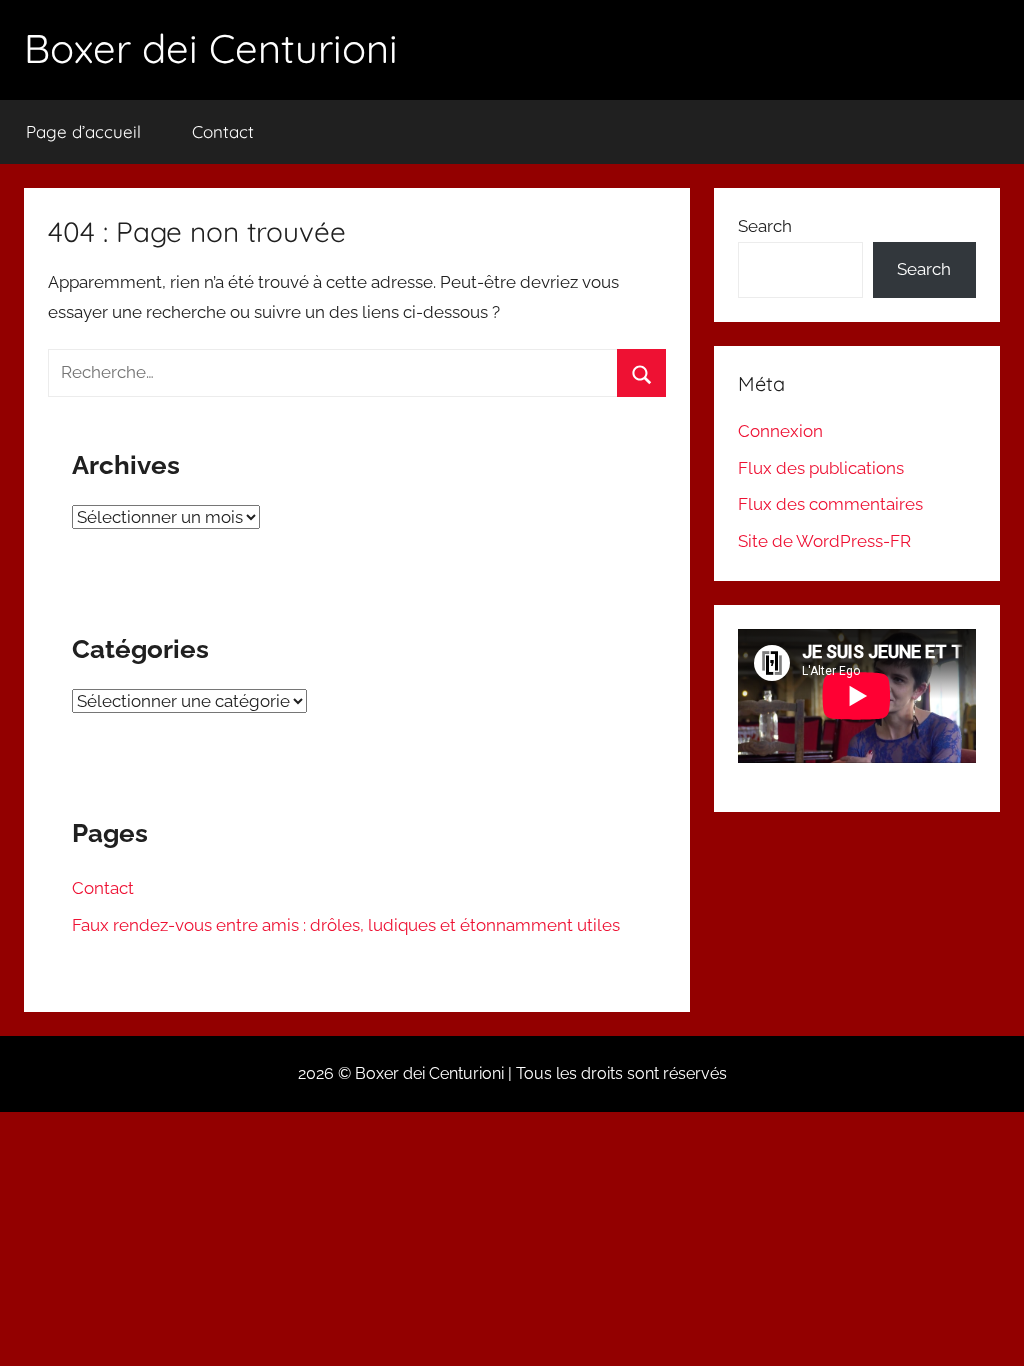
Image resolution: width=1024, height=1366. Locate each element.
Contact (223, 131)
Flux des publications (821, 468)
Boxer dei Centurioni (211, 48)
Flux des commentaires (830, 504)
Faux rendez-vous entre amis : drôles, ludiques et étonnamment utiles (346, 925)
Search (765, 226)
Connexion (780, 431)
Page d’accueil (83, 131)
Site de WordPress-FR (824, 541)
